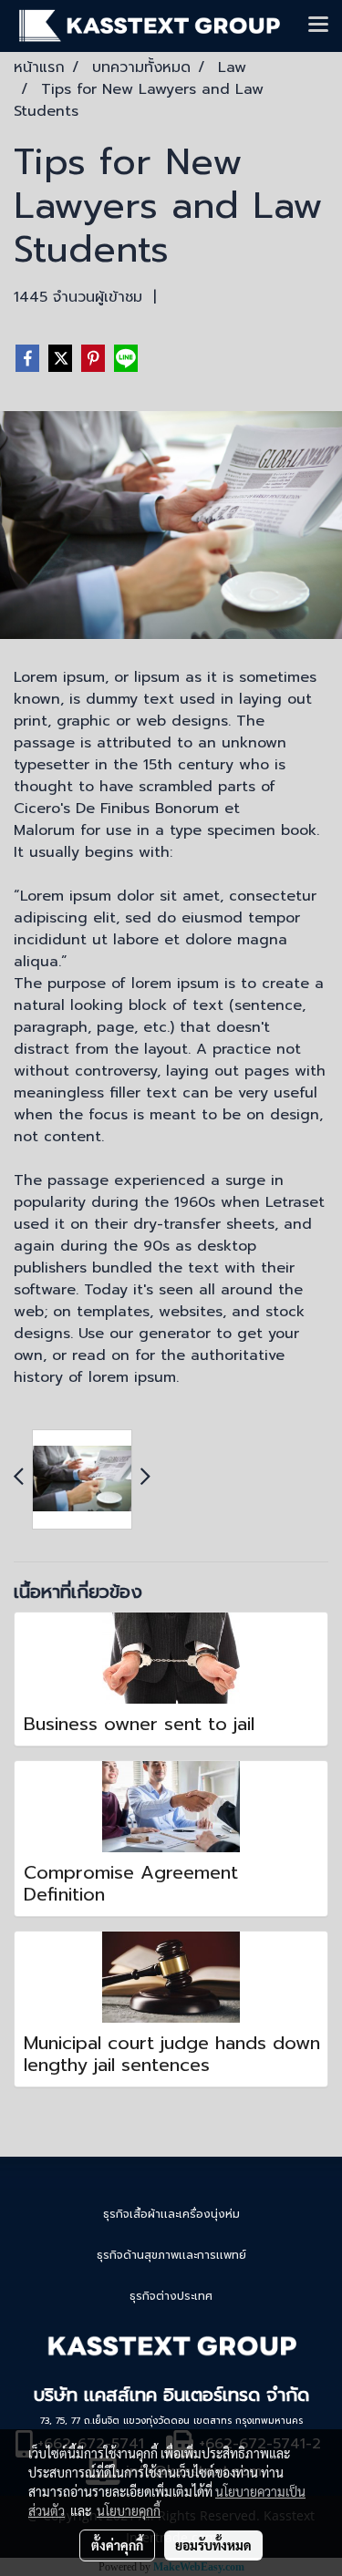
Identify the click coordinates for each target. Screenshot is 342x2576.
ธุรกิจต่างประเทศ (171, 2296)
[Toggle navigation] (318, 26)
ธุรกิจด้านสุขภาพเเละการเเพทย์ (171, 2255)
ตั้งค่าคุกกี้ (117, 2545)
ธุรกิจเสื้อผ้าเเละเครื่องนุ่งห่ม (171, 2214)
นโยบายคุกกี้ (129, 2510)
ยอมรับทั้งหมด (213, 2545)
